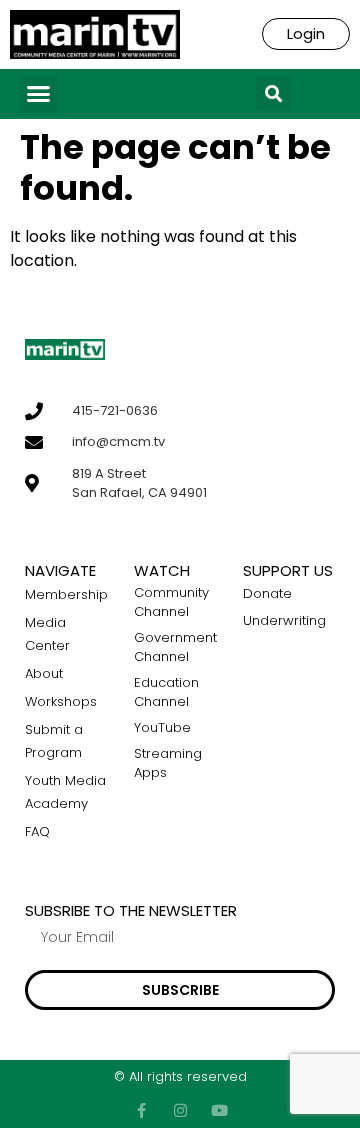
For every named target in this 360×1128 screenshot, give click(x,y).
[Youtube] (219, 1110)
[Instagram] (180, 1110)
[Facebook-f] (141, 1110)
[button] (39, 94)
